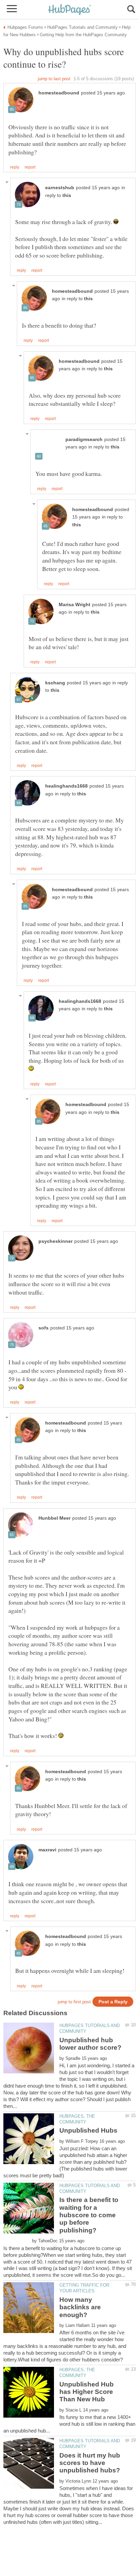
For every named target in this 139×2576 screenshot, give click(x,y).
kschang (55, 683)
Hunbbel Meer (54, 1518)
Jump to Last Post (54, 79)
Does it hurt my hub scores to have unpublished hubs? (90, 2463)
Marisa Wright (75, 605)
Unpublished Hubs (88, 2130)
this (67, 195)
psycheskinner (55, 1241)
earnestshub (60, 188)
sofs (44, 1328)
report (30, 167)
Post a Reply (113, 2002)
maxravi (47, 1850)
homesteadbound (59, 93)
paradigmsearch (84, 439)
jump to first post (74, 2002)
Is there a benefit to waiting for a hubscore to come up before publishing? (89, 2215)
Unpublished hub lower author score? (90, 2044)
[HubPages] (69, 10)
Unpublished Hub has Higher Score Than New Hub (87, 2392)
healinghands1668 (66, 786)
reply (15, 167)
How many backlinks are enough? (80, 2307)
